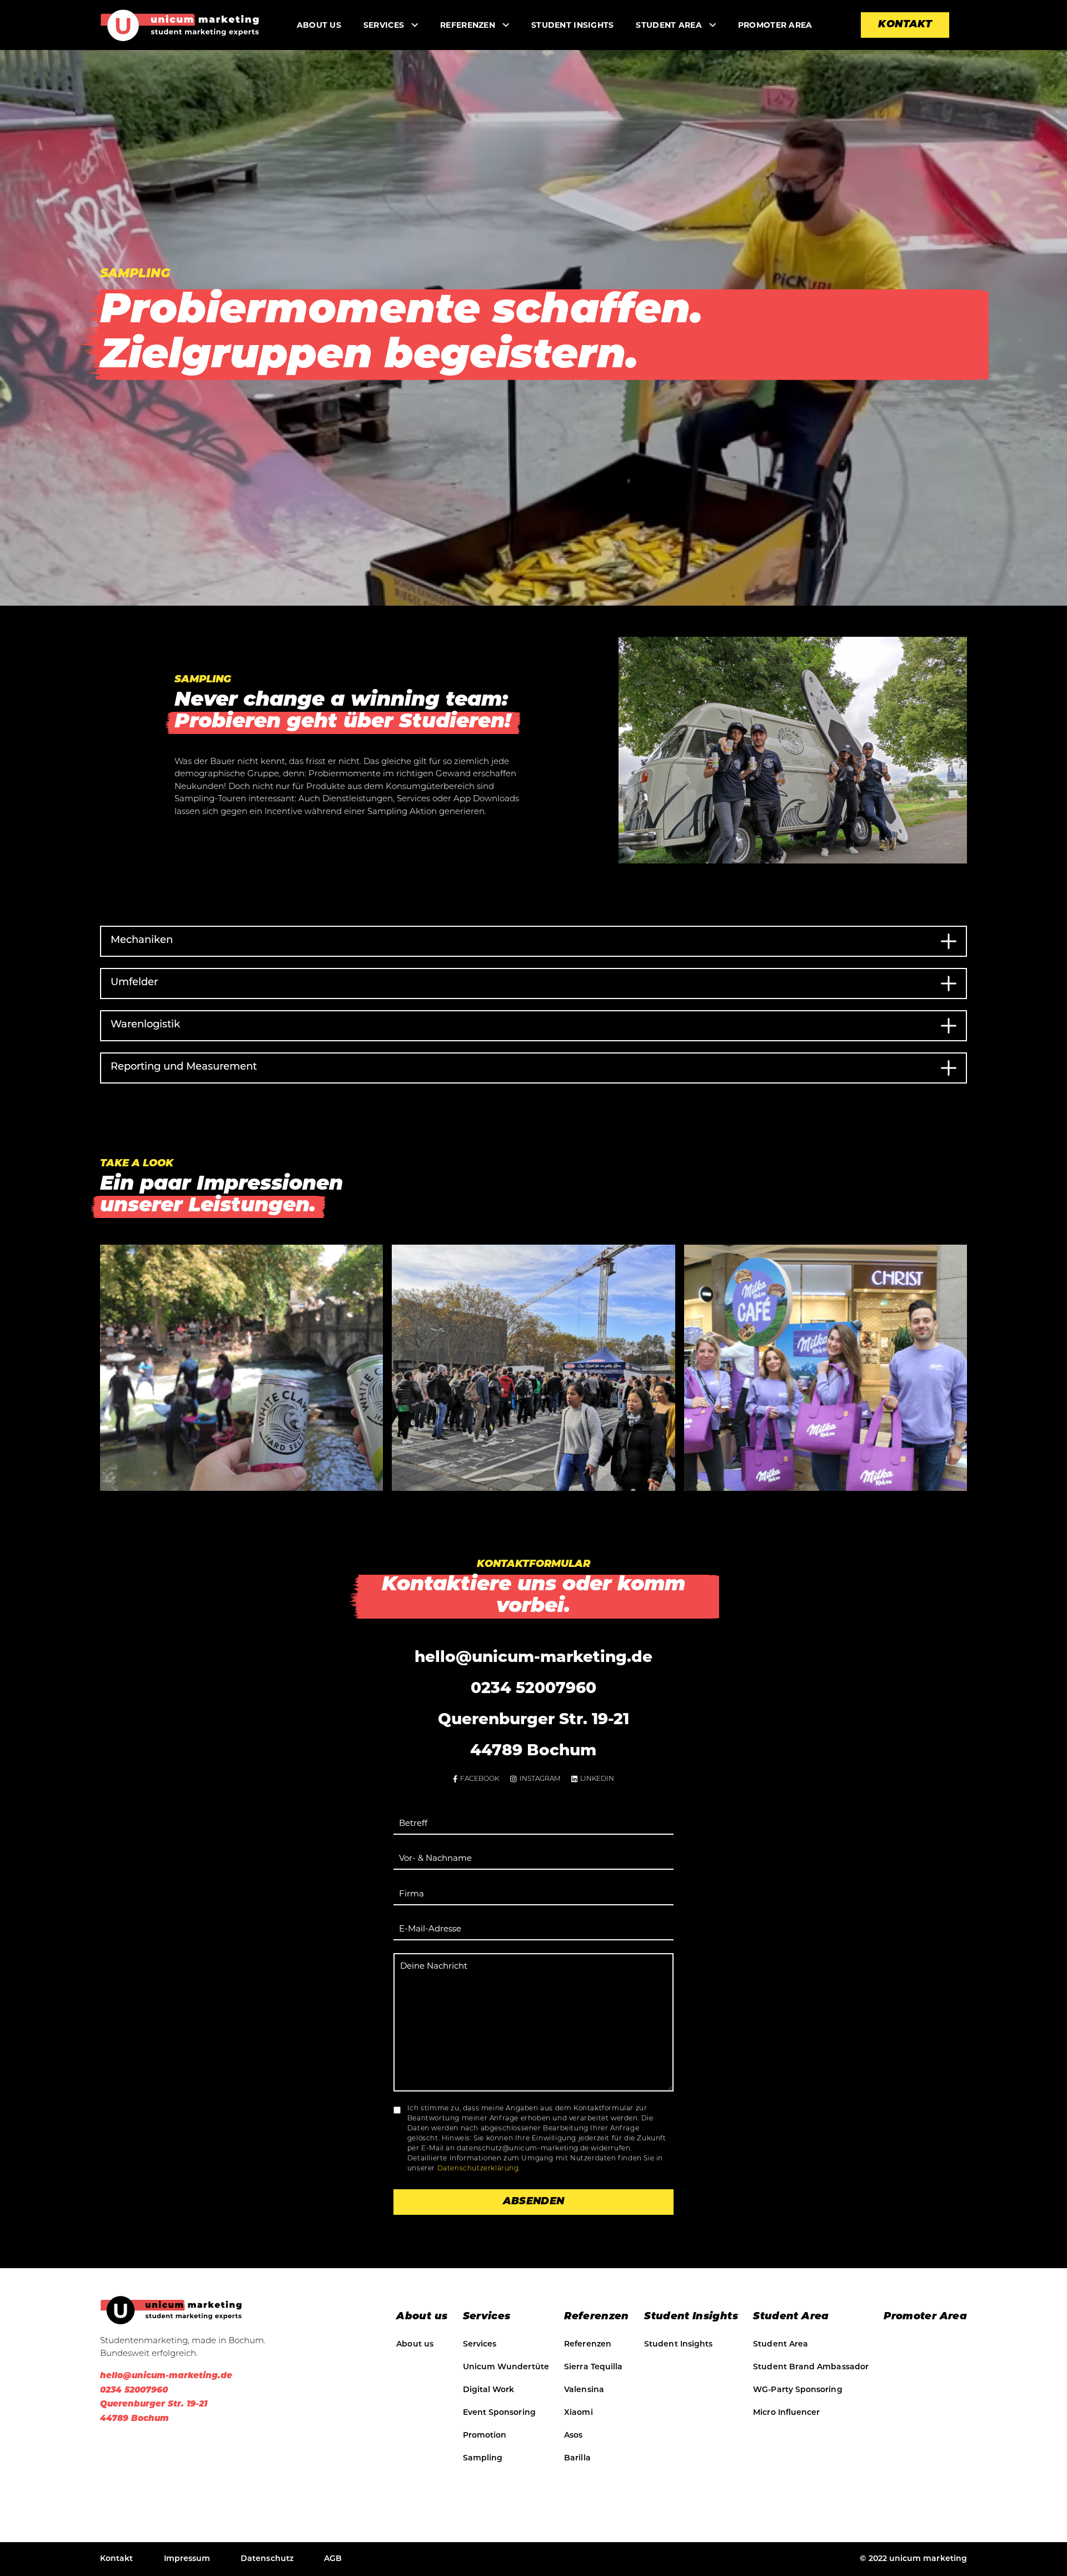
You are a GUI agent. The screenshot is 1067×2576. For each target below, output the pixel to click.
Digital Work (489, 2390)
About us (319, 25)
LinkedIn (597, 1779)
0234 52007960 (533, 1688)
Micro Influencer (786, 2413)
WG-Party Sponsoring (797, 2390)
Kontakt (905, 25)
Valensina (584, 2390)
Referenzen (468, 25)
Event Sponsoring (499, 2413)
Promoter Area (775, 25)
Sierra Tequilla (593, 2367)
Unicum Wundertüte (506, 2367)
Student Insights (572, 25)
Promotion (485, 2436)
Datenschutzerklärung (478, 2169)
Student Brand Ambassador (811, 2367)
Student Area (669, 25)
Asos (573, 2436)
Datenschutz (267, 2559)
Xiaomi (578, 2413)
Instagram (540, 1779)
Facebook (480, 1779)
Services (480, 2345)
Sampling (483, 2458)
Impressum (187, 2559)
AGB (333, 2559)
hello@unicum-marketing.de (533, 1656)
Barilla (577, 2458)
